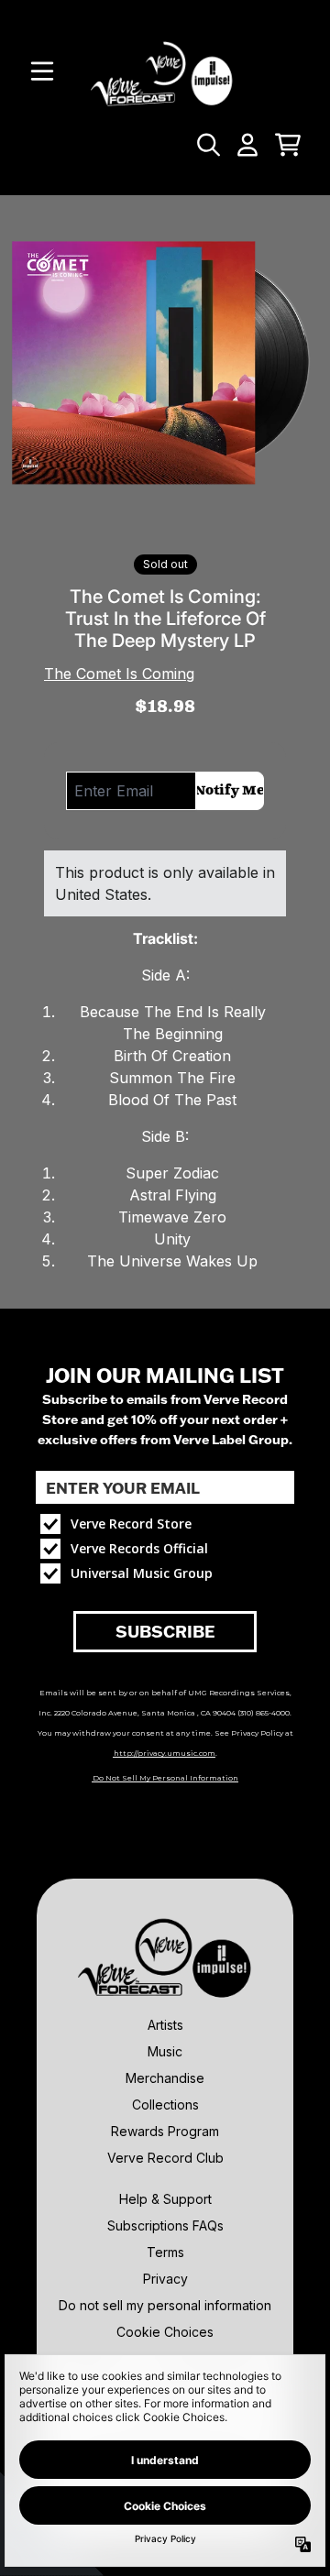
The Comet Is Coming (119, 674)
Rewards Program (165, 2131)
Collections (165, 2105)
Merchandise (165, 2078)
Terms (165, 2252)
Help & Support (165, 2199)
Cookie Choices (165, 2332)
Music (165, 2051)
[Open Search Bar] (207, 145)
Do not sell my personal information (165, 2305)
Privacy (165, 2279)
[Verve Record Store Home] (165, 71)
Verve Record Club (165, 2158)
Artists (165, 2025)
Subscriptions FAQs (165, 2225)
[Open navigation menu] (42, 71)
